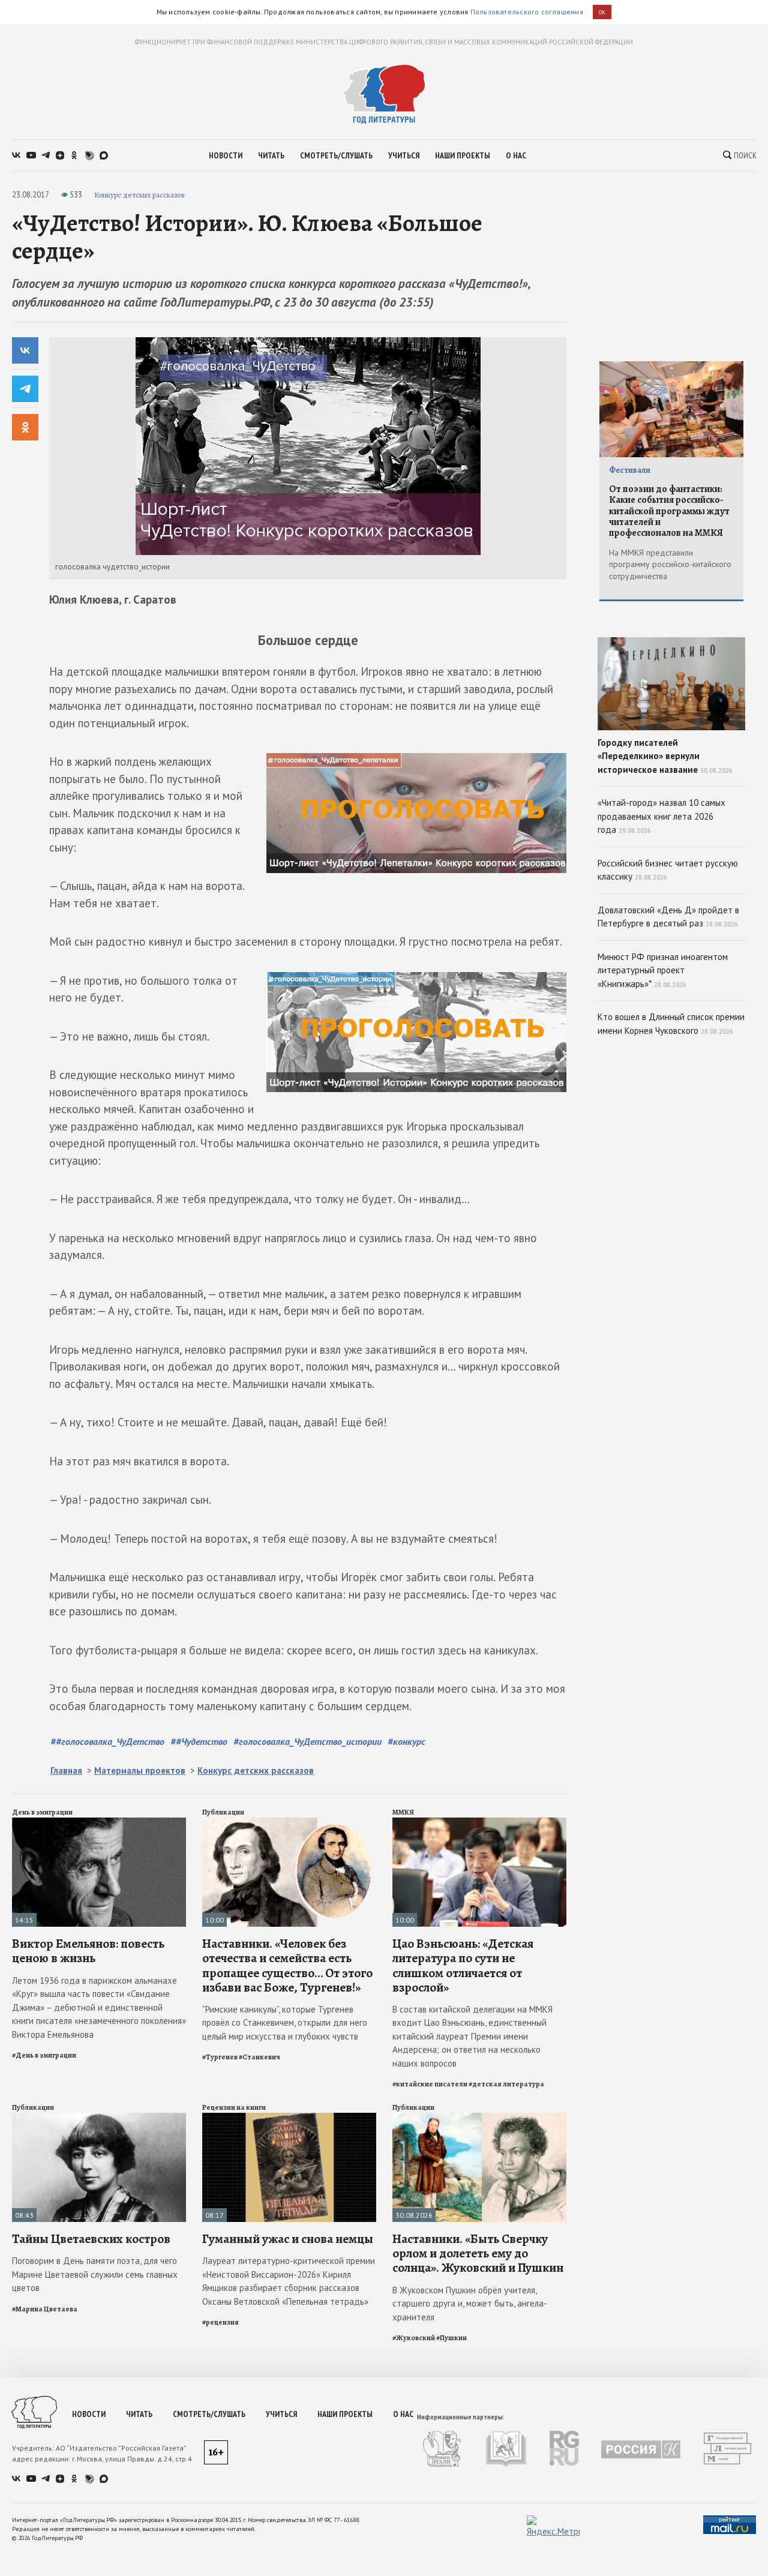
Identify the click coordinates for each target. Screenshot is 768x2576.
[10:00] (289, 1823)
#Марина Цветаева (45, 2309)
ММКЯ (403, 1812)
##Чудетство (199, 1741)
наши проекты (463, 155)
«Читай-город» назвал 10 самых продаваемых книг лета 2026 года (661, 816)
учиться (404, 155)
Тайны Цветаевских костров (91, 2239)
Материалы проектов (140, 1770)
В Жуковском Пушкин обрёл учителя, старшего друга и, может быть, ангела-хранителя (470, 2304)
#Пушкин (451, 2338)
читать (271, 155)
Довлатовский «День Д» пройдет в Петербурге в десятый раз (668, 917)
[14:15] (99, 1823)
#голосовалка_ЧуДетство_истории (307, 1741)
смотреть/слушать (336, 155)
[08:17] (289, 2118)
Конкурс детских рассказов (139, 195)
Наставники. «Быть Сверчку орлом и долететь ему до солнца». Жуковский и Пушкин (478, 2253)
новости (226, 155)
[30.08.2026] (479, 2118)
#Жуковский (414, 2338)
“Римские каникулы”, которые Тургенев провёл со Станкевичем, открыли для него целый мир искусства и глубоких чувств (285, 2023)
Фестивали (630, 470)
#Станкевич (259, 2057)
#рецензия (220, 2322)
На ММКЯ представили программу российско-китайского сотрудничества (670, 564)
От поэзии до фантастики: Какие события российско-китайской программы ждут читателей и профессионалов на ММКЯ (669, 511)
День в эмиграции (42, 1812)
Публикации (223, 1812)
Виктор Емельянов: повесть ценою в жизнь (88, 1951)
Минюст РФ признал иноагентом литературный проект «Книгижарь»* (663, 970)
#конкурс (406, 1741)
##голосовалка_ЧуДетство (107, 1741)
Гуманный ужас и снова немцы (288, 2239)
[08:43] (99, 2118)
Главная (66, 1770)
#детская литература (506, 2084)
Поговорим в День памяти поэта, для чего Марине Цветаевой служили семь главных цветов (95, 2274)
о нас (516, 155)
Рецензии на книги (234, 2107)
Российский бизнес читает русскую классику (668, 870)
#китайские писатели (430, 2084)
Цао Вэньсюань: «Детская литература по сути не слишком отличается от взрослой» (463, 1965)
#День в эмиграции (44, 2055)
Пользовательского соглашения (527, 12)
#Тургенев (220, 2057)
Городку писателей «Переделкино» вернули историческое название (665, 756)
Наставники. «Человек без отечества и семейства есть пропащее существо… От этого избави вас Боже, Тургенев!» (287, 1965)
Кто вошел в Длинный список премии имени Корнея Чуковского (671, 1024)
